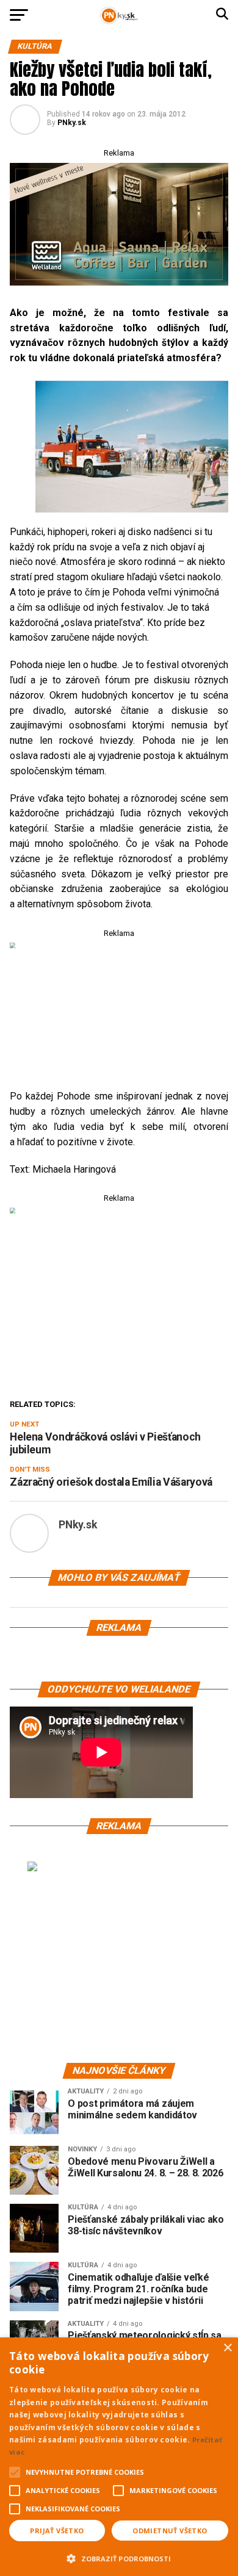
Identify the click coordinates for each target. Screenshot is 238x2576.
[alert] (119, 2457)
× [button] (227, 2348)
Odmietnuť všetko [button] (170, 2531)
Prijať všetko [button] (57, 2531)
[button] (119, 2557)
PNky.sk (72, 123)
